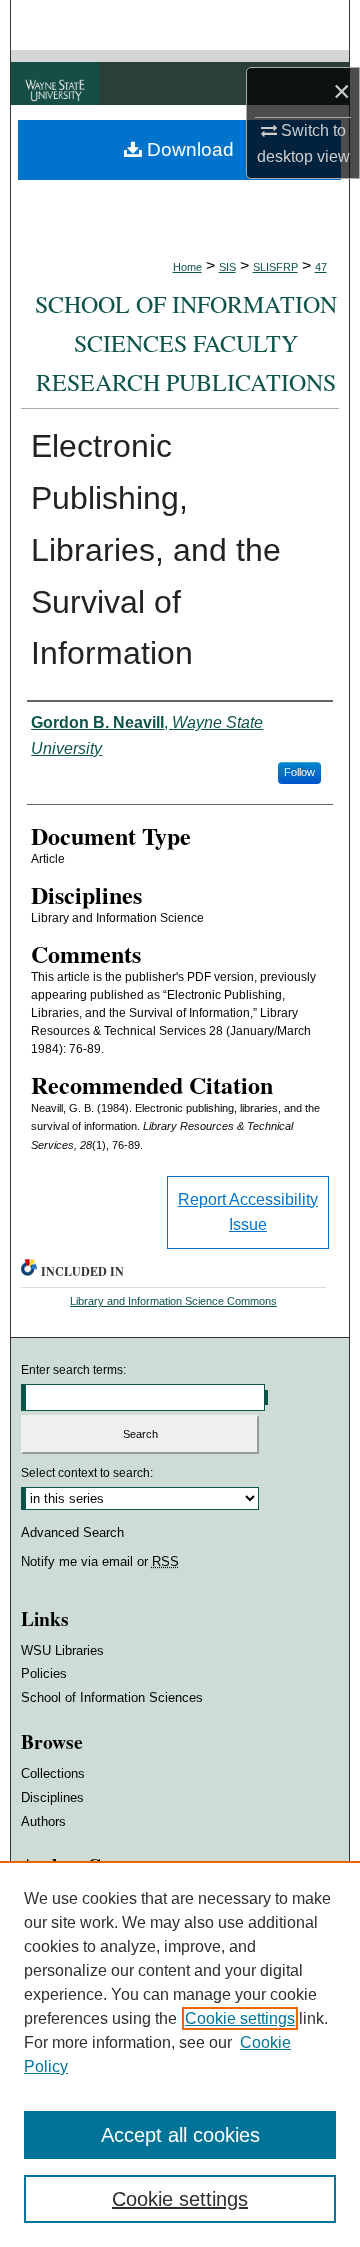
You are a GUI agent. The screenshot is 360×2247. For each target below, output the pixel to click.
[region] (180, 2054)
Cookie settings (240, 2018)
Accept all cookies (180, 2135)
